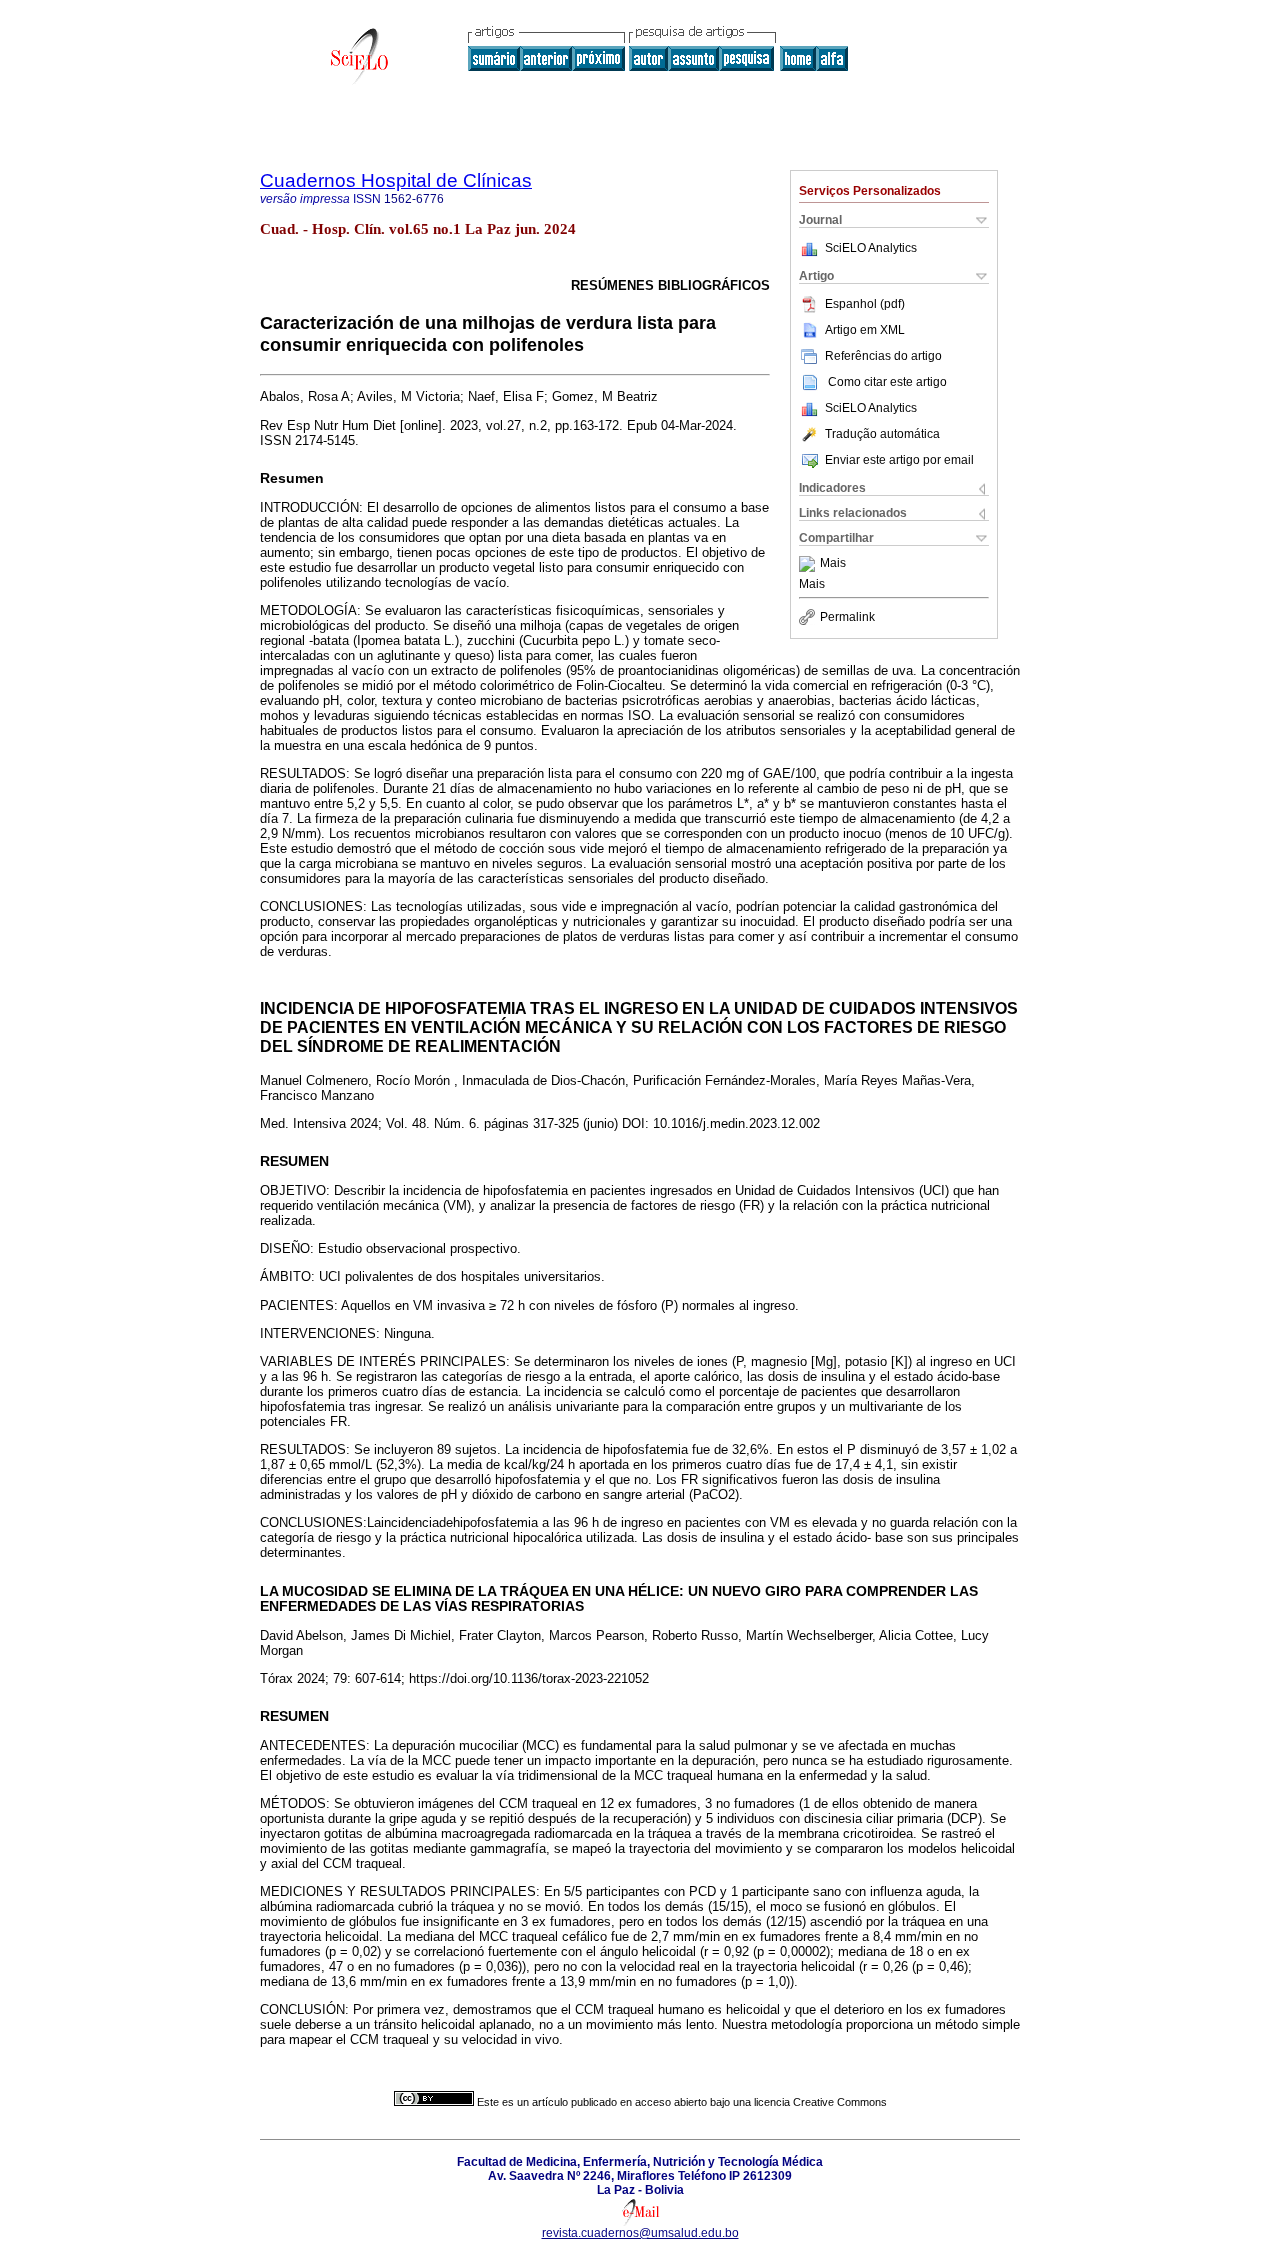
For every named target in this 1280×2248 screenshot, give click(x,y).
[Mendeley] (809, 564)
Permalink (847, 617)
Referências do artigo (883, 356)
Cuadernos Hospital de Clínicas (396, 180)
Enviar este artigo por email (899, 460)
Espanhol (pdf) (865, 304)
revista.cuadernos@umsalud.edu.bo (640, 2233)
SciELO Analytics (871, 248)
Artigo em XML (865, 330)
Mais (833, 564)
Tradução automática (882, 434)
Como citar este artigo (887, 382)
